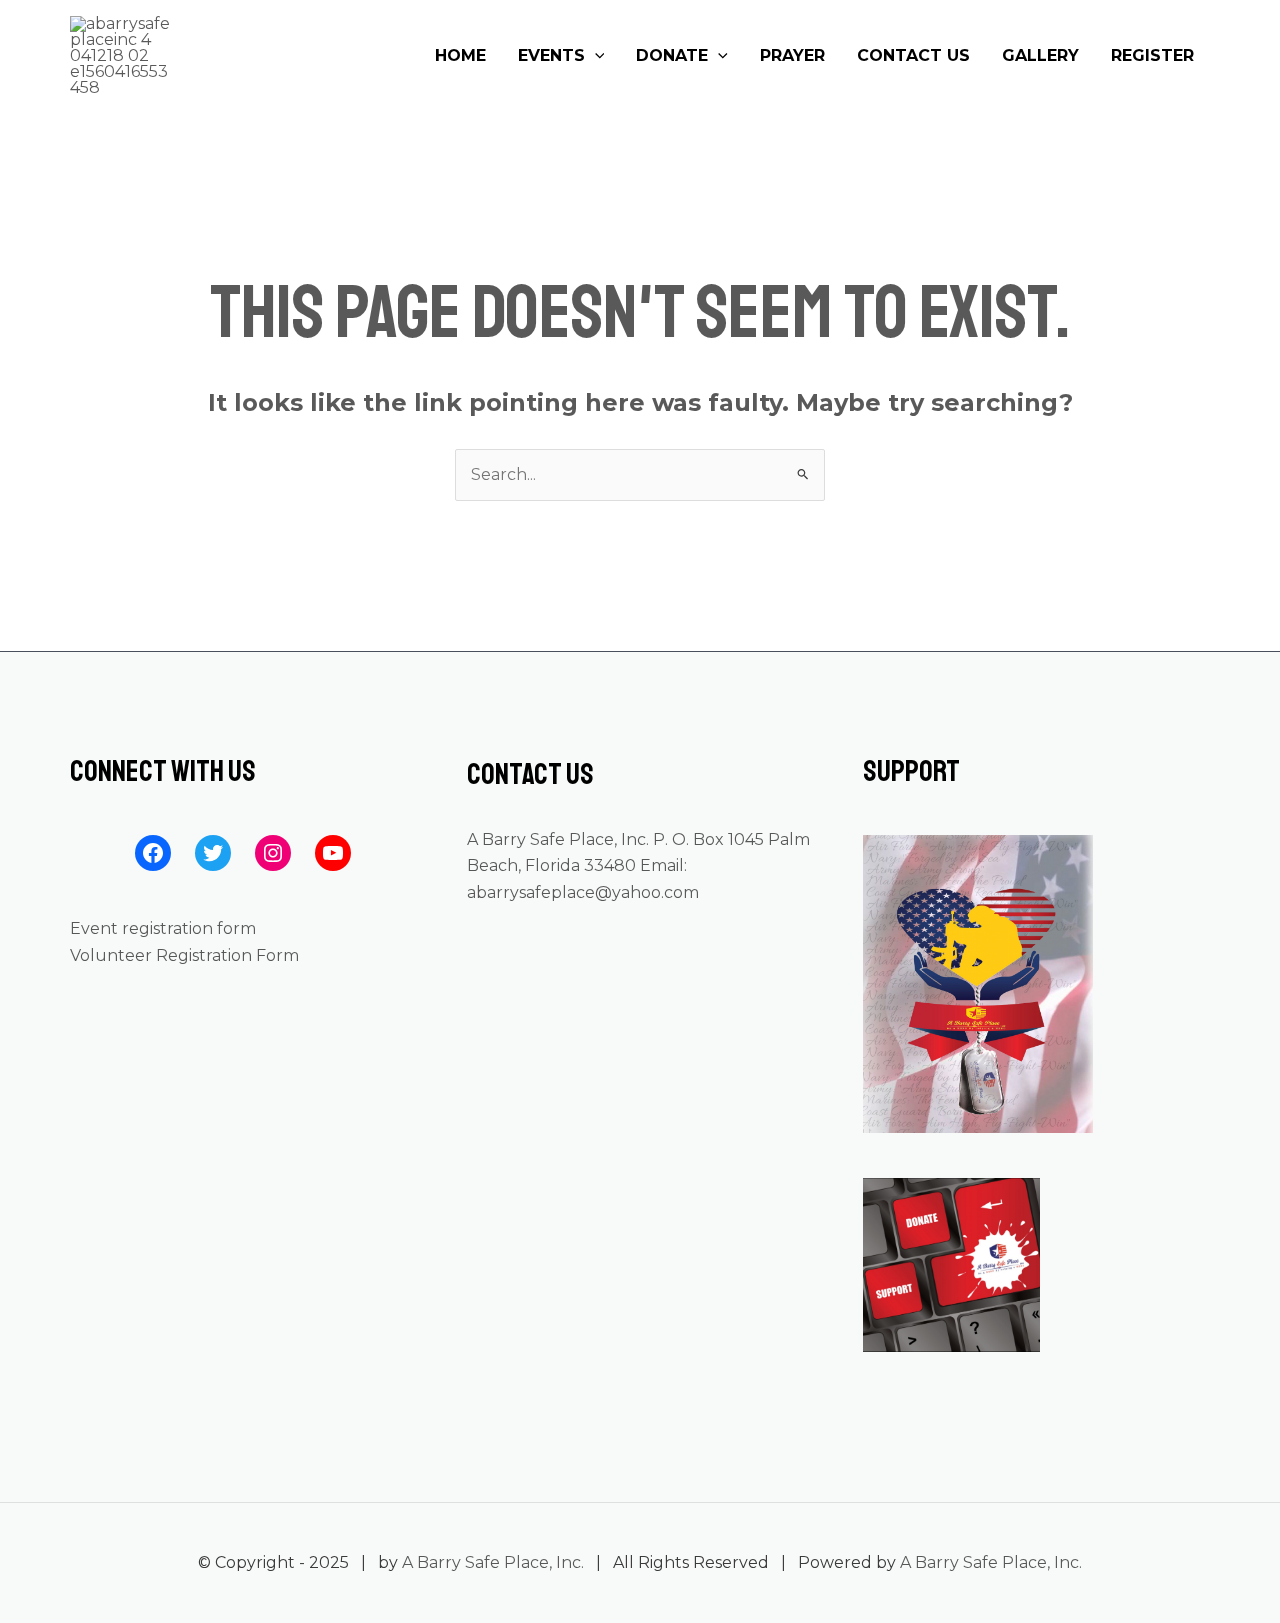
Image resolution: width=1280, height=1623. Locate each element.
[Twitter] (213, 853)
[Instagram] (273, 853)
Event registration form (163, 928)
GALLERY (1040, 55)
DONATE (672, 55)
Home (460, 55)
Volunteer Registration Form (184, 955)
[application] (595, 56)
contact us (913, 55)
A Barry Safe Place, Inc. (493, 1562)
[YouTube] (333, 853)
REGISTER (1152, 55)
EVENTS (551, 55)
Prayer (792, 55)
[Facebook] (153, 853)
